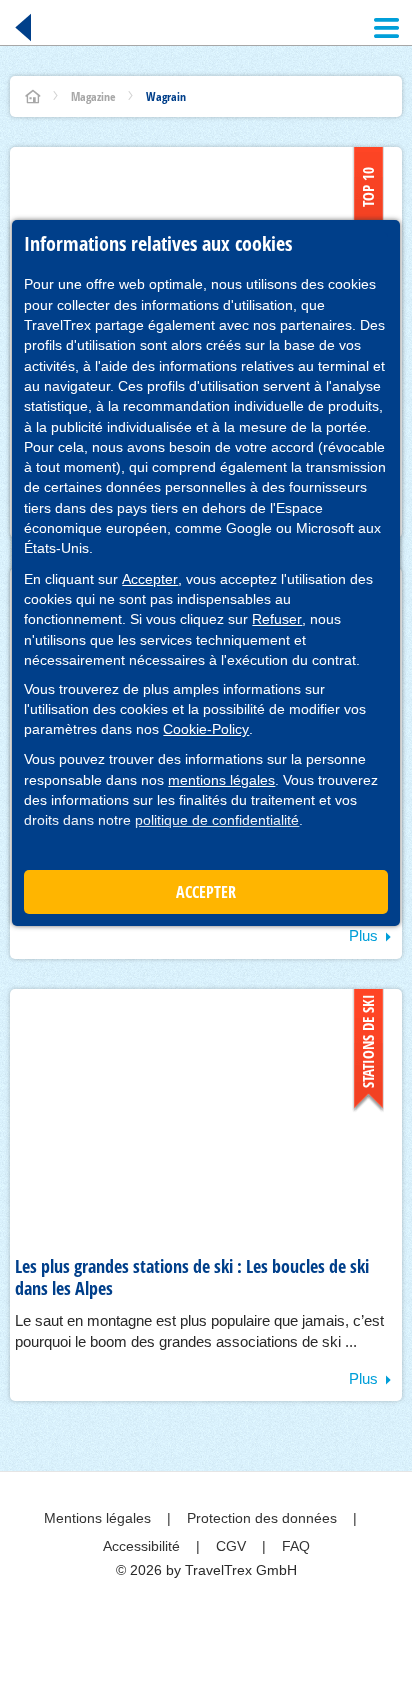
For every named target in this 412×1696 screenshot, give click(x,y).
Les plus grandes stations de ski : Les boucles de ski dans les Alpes (192, 1277)
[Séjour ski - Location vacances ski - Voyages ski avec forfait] (33, 96)
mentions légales (221, 780)
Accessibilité (143, 1546)
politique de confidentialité (217, 820)
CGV (233, 1546)
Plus (363, 935)
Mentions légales (99, 1518)
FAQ (296, 1546)
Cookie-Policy (206, 729)
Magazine (93, 96)
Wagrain (166, 96)
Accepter (150, 579)
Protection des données (264, 1518)
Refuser (277, 619)
